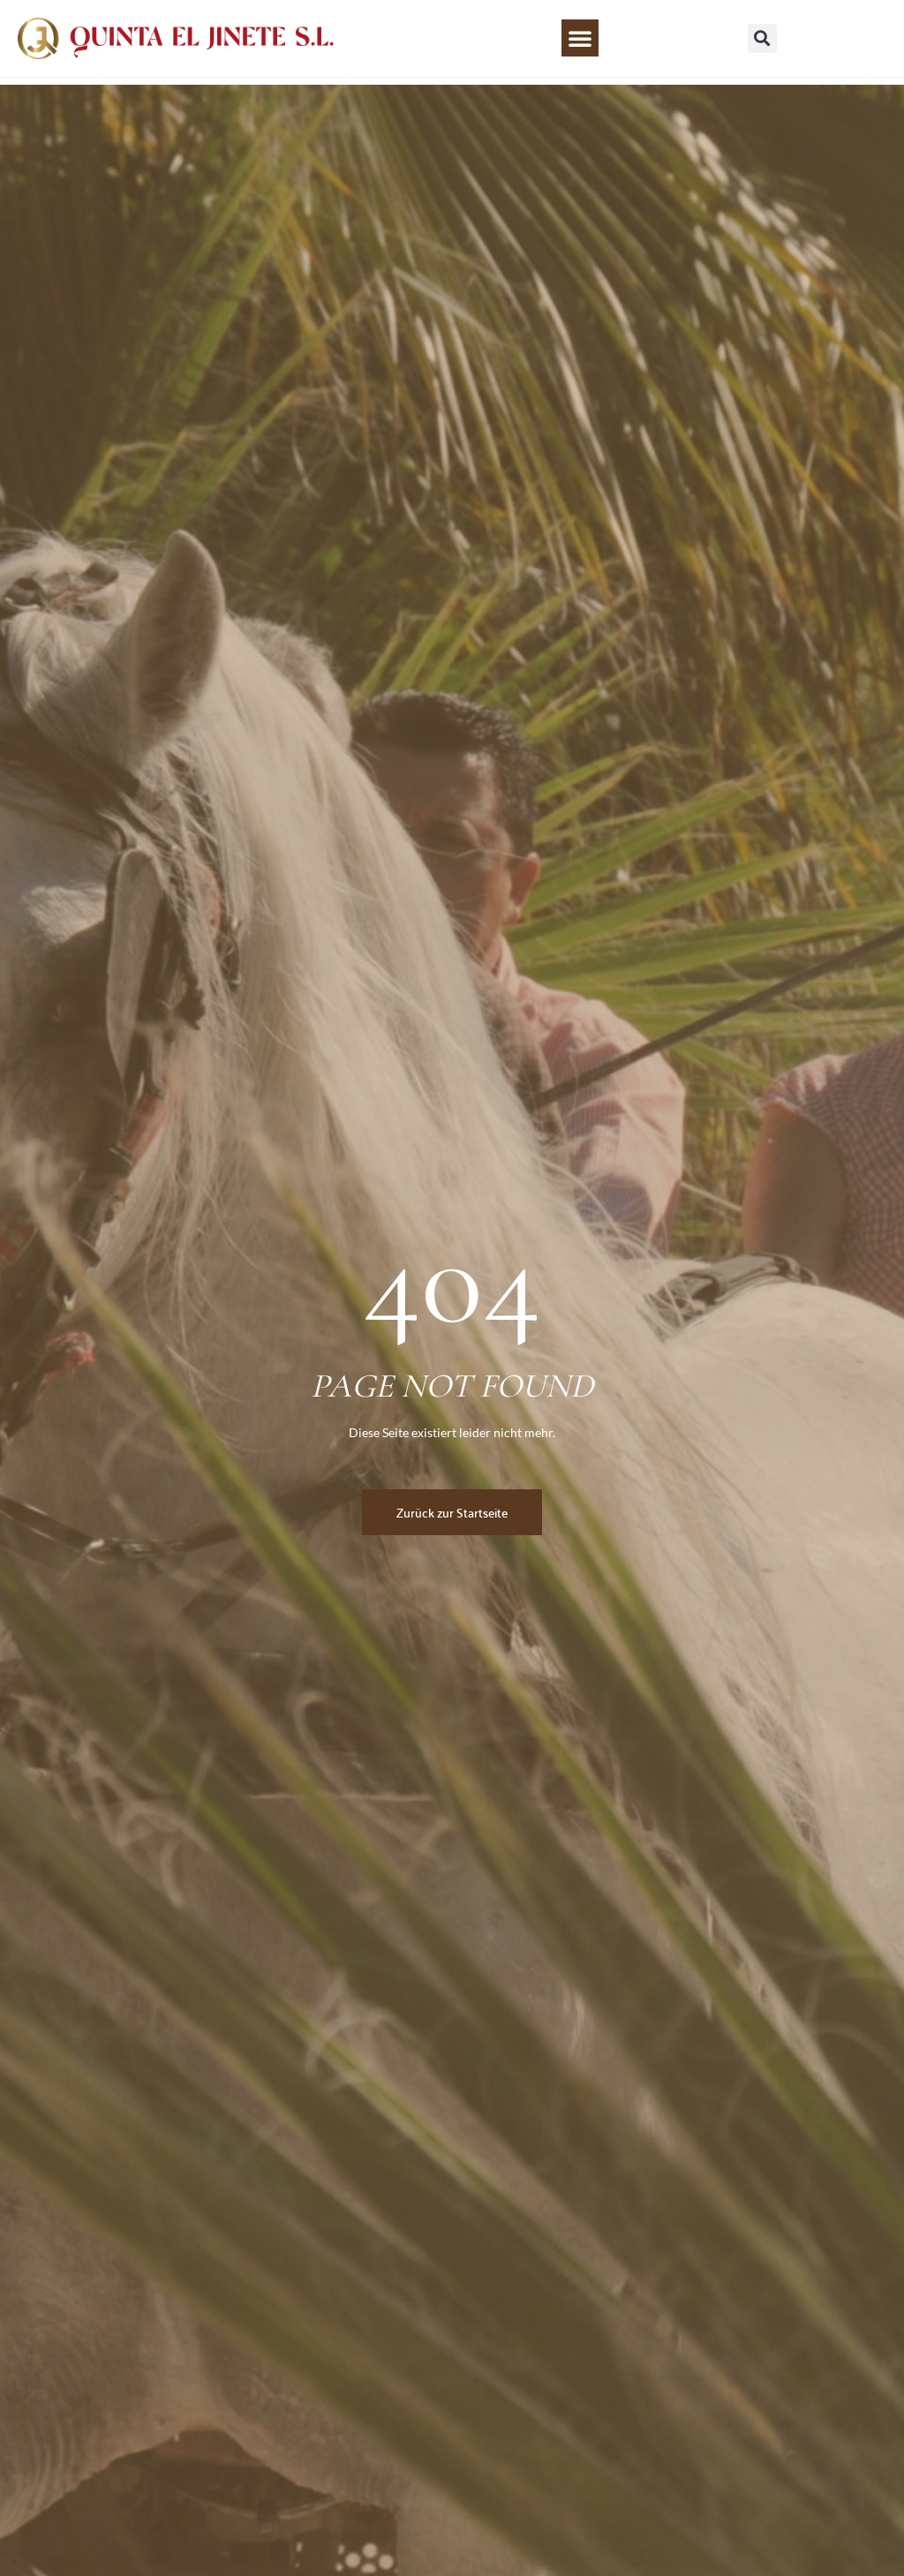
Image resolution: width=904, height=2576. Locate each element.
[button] (580, 38)
